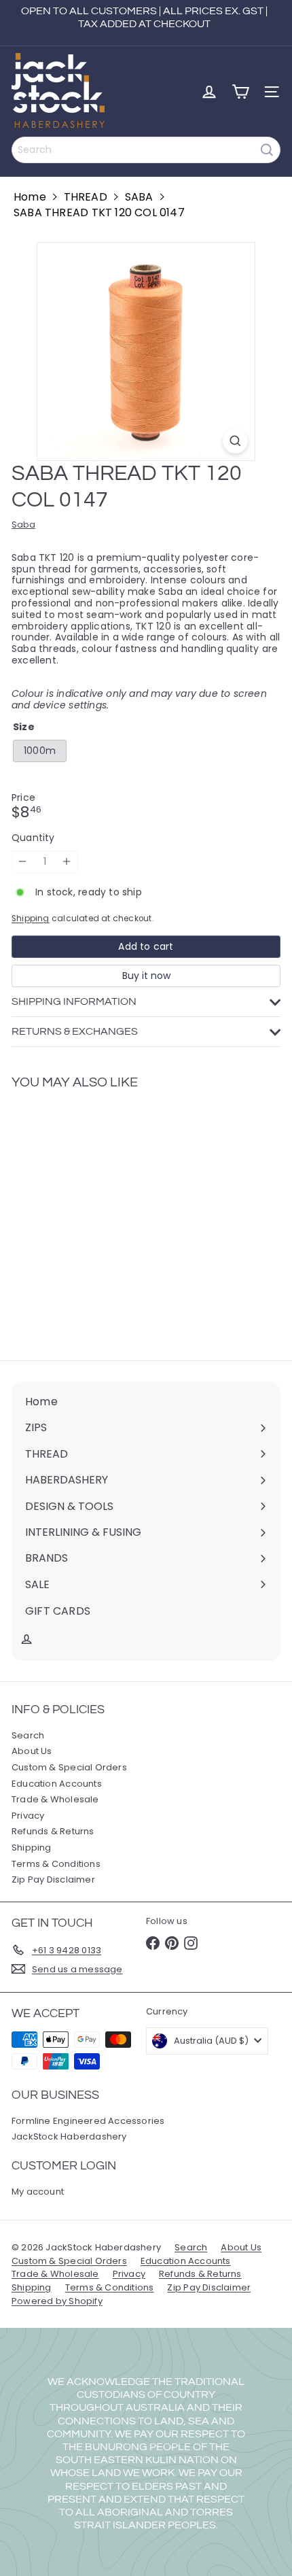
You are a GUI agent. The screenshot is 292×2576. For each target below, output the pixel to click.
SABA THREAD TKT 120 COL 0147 (99, 212)
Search (28, 1735)
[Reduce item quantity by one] (23, 862)
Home (30, 197)
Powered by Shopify (57, 2301)
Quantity (33, 838)
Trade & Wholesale (55, 1799)
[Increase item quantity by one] (67, 862)
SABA (139, 197)
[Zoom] (235, 441)
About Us (32, 1751)
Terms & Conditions (56, 1864)
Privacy (28, 1816)
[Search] (267, 150)
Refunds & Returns (53, 1831)
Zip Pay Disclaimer (53, 1879)
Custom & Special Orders (69, 1767)
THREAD (86, 197)
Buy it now (146, 976)
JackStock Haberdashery (69, 2136)
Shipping (31, 918)
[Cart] (240, 92)
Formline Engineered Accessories (88, 2121)
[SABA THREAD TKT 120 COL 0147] (96, 1217)
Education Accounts (57, 1784)
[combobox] (146, 150)
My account (38, 2192)
